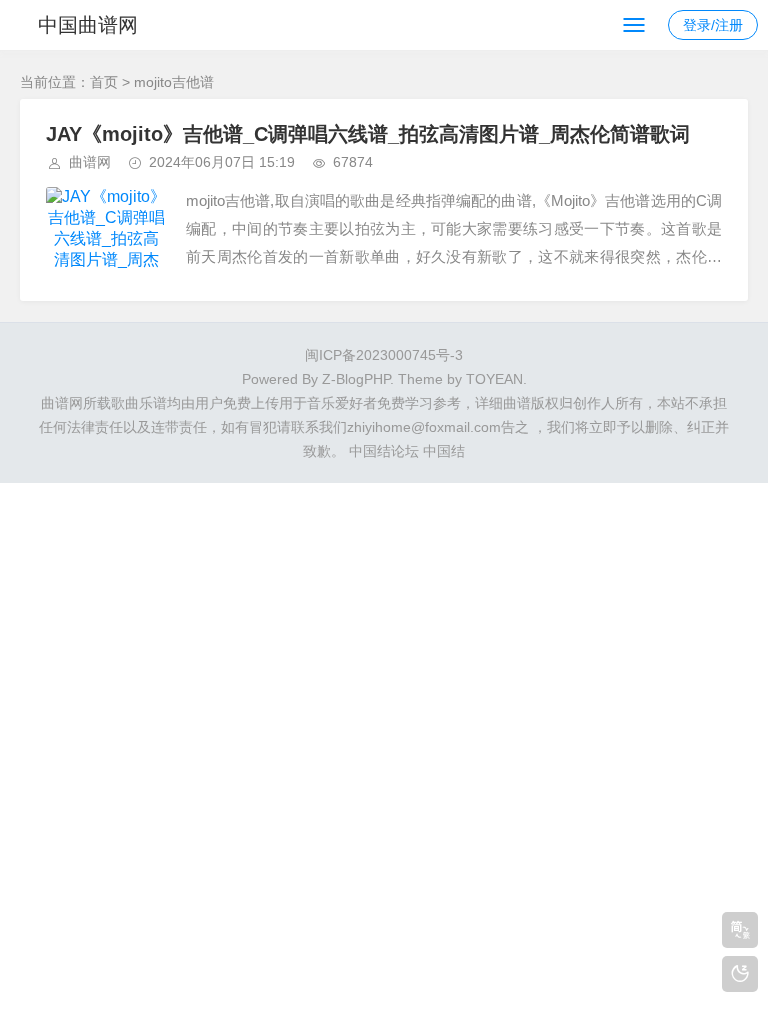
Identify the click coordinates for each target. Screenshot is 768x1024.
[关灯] (740, 974)
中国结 (444, 451)
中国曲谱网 (88, 25)
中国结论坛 (384, 451)
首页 (104, 82)
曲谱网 (90, 162)
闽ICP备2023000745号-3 (384, 355)
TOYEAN (494, 379)
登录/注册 (713, 25)
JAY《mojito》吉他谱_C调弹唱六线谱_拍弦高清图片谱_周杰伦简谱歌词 (368, 134)
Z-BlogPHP (356, 379)
